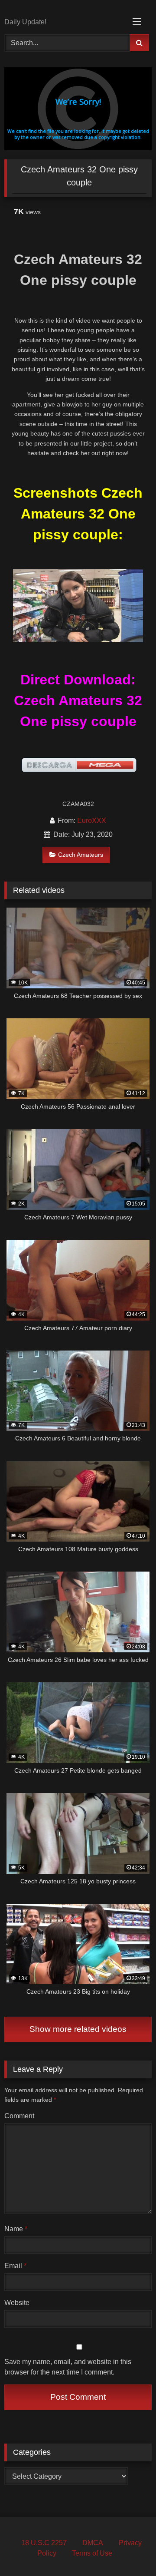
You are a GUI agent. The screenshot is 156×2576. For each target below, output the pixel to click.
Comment (19, 2116)
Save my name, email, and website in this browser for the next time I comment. (68, 2367)
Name (16, 2229)
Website (17, 2303)
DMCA (93, 2543)
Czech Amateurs (81, 855)
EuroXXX (92, 821)
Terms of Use (92, 2553)
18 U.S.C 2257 (44, 2543)
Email (15, 2266)
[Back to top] (129, 2550)
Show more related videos (78, 2029)
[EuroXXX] (64, 10)
